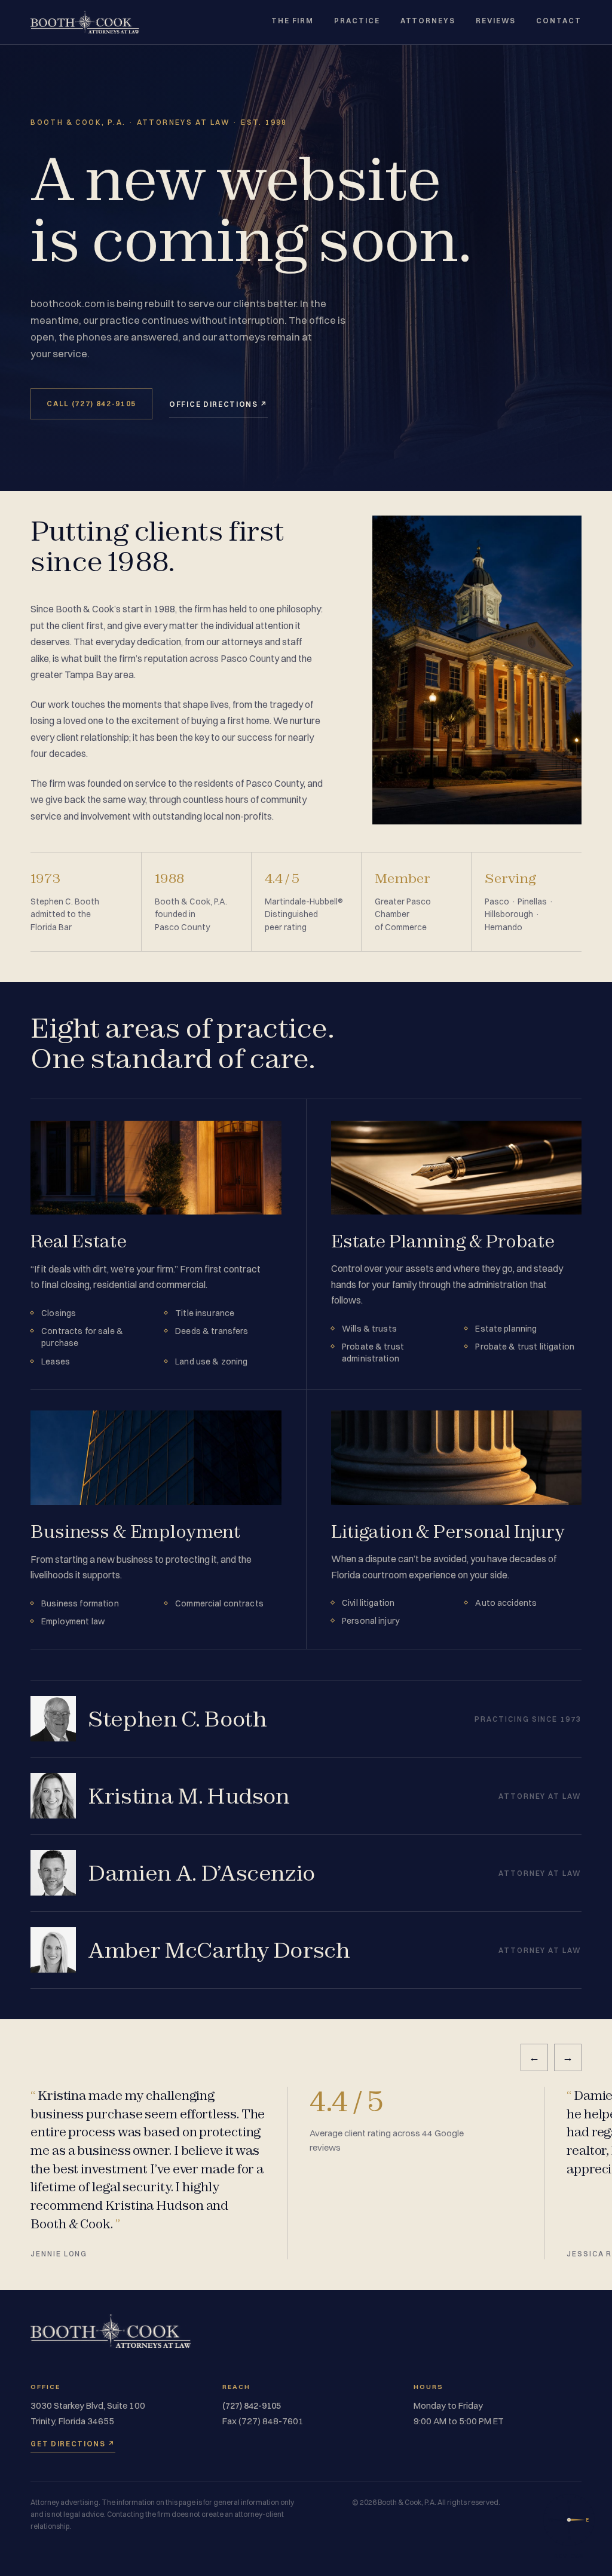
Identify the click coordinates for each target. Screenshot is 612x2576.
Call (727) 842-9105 (91, 404)
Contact (559, 21)
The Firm (293, 21)
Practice (357, 21)
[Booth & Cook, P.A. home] (85, 22)
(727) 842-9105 (252, 2406)
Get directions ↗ (73, 2444)
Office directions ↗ (218, 404)
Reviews (496, 21)
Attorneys (428, 21)
